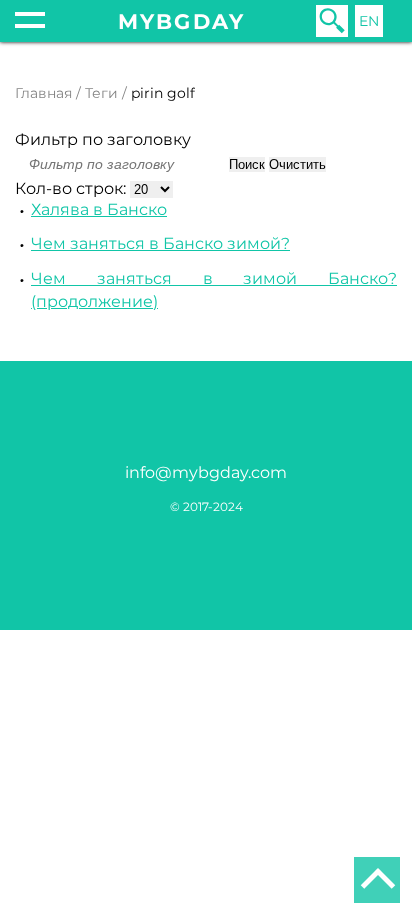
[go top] (377, 880)
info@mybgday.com (206, 472)
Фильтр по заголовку (103, 139)
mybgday (181, 21)
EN (369, 21)
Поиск (247, 164)
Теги (101, 93)
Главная (43, 93)
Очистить (297, 164)
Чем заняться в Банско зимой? (160, 243)
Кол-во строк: (72, 188)
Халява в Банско (99, 209)
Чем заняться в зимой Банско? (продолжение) (214, 290)
